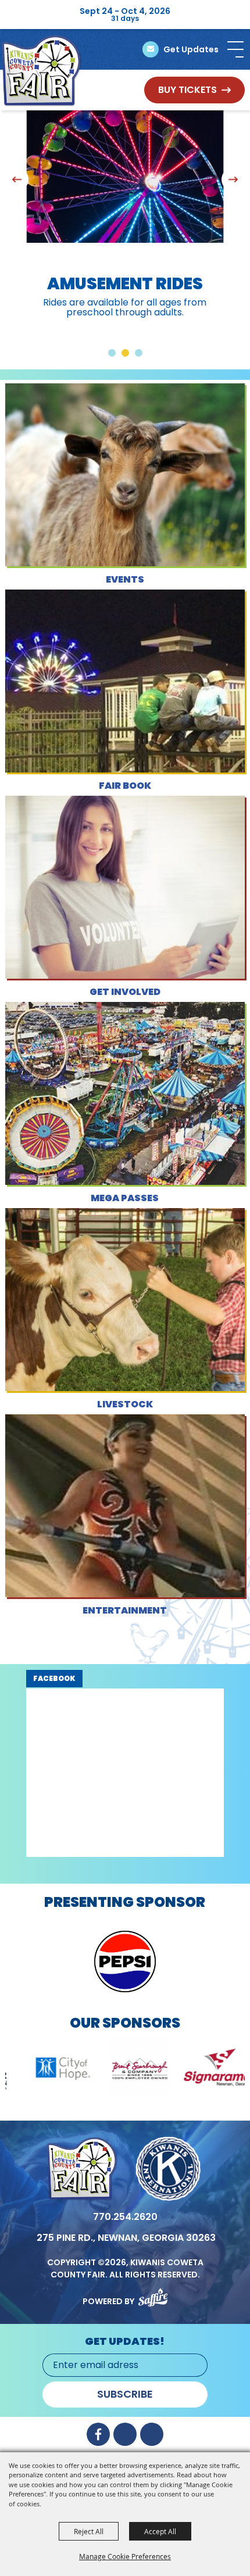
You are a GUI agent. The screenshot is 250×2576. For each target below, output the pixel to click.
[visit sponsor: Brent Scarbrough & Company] (69, 2070)
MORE (125, 524)
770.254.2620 (125, 2217)
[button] (235, 49)
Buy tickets (187, 90)
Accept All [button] (160, 2531)
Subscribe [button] (125, 2394)
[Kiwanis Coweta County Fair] (42, 71)
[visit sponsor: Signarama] (147, 2070)
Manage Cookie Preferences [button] (125, 2556)
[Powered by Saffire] (153, 2295)
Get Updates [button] (191, 49)
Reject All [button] (89, 2531)
